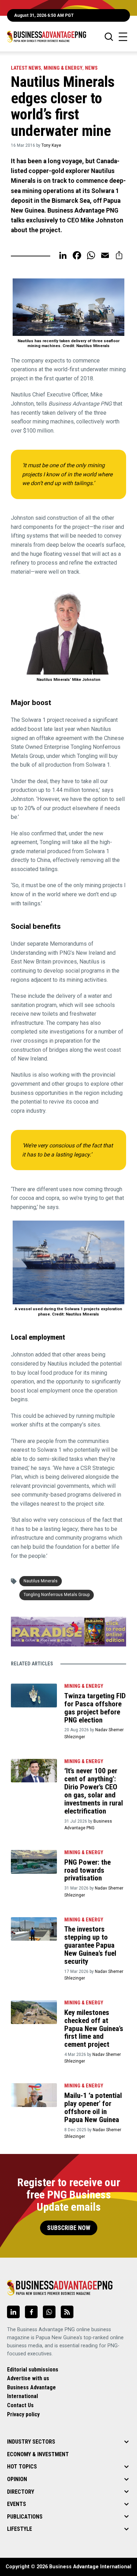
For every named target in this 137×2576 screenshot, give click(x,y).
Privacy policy (23, 2414)
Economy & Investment (38, 2454)
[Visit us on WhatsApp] (49, 2312)
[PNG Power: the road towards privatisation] (34, 1862)
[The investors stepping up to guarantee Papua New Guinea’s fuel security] (34, 1929)
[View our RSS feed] (67, 2312)
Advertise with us (28, 2378)
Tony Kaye (51, 145)
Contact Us (20, 2405)
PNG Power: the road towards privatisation (87, 1870)
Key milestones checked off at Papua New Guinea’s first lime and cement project (94, 2029)
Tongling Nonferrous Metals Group (57, 1595)
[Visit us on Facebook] (31, 2312)
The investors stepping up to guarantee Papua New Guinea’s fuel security (90, 1945)
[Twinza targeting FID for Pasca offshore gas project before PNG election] (34, 1696)
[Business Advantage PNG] (47, 37)
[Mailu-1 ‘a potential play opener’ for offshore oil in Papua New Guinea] (34, 2095)
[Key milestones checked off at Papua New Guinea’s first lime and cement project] (34, 2012)
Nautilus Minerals (41, 1581)
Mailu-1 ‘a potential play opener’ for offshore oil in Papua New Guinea (93, 2108)
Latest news (26, 68)
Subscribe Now (69, 2228)
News (91, 68)
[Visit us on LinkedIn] (13, 2312)
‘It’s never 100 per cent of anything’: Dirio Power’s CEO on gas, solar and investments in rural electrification (94, 1791)
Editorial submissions (33, 2370)
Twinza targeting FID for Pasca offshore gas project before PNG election (95, 1708)
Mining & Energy (63, 68)
